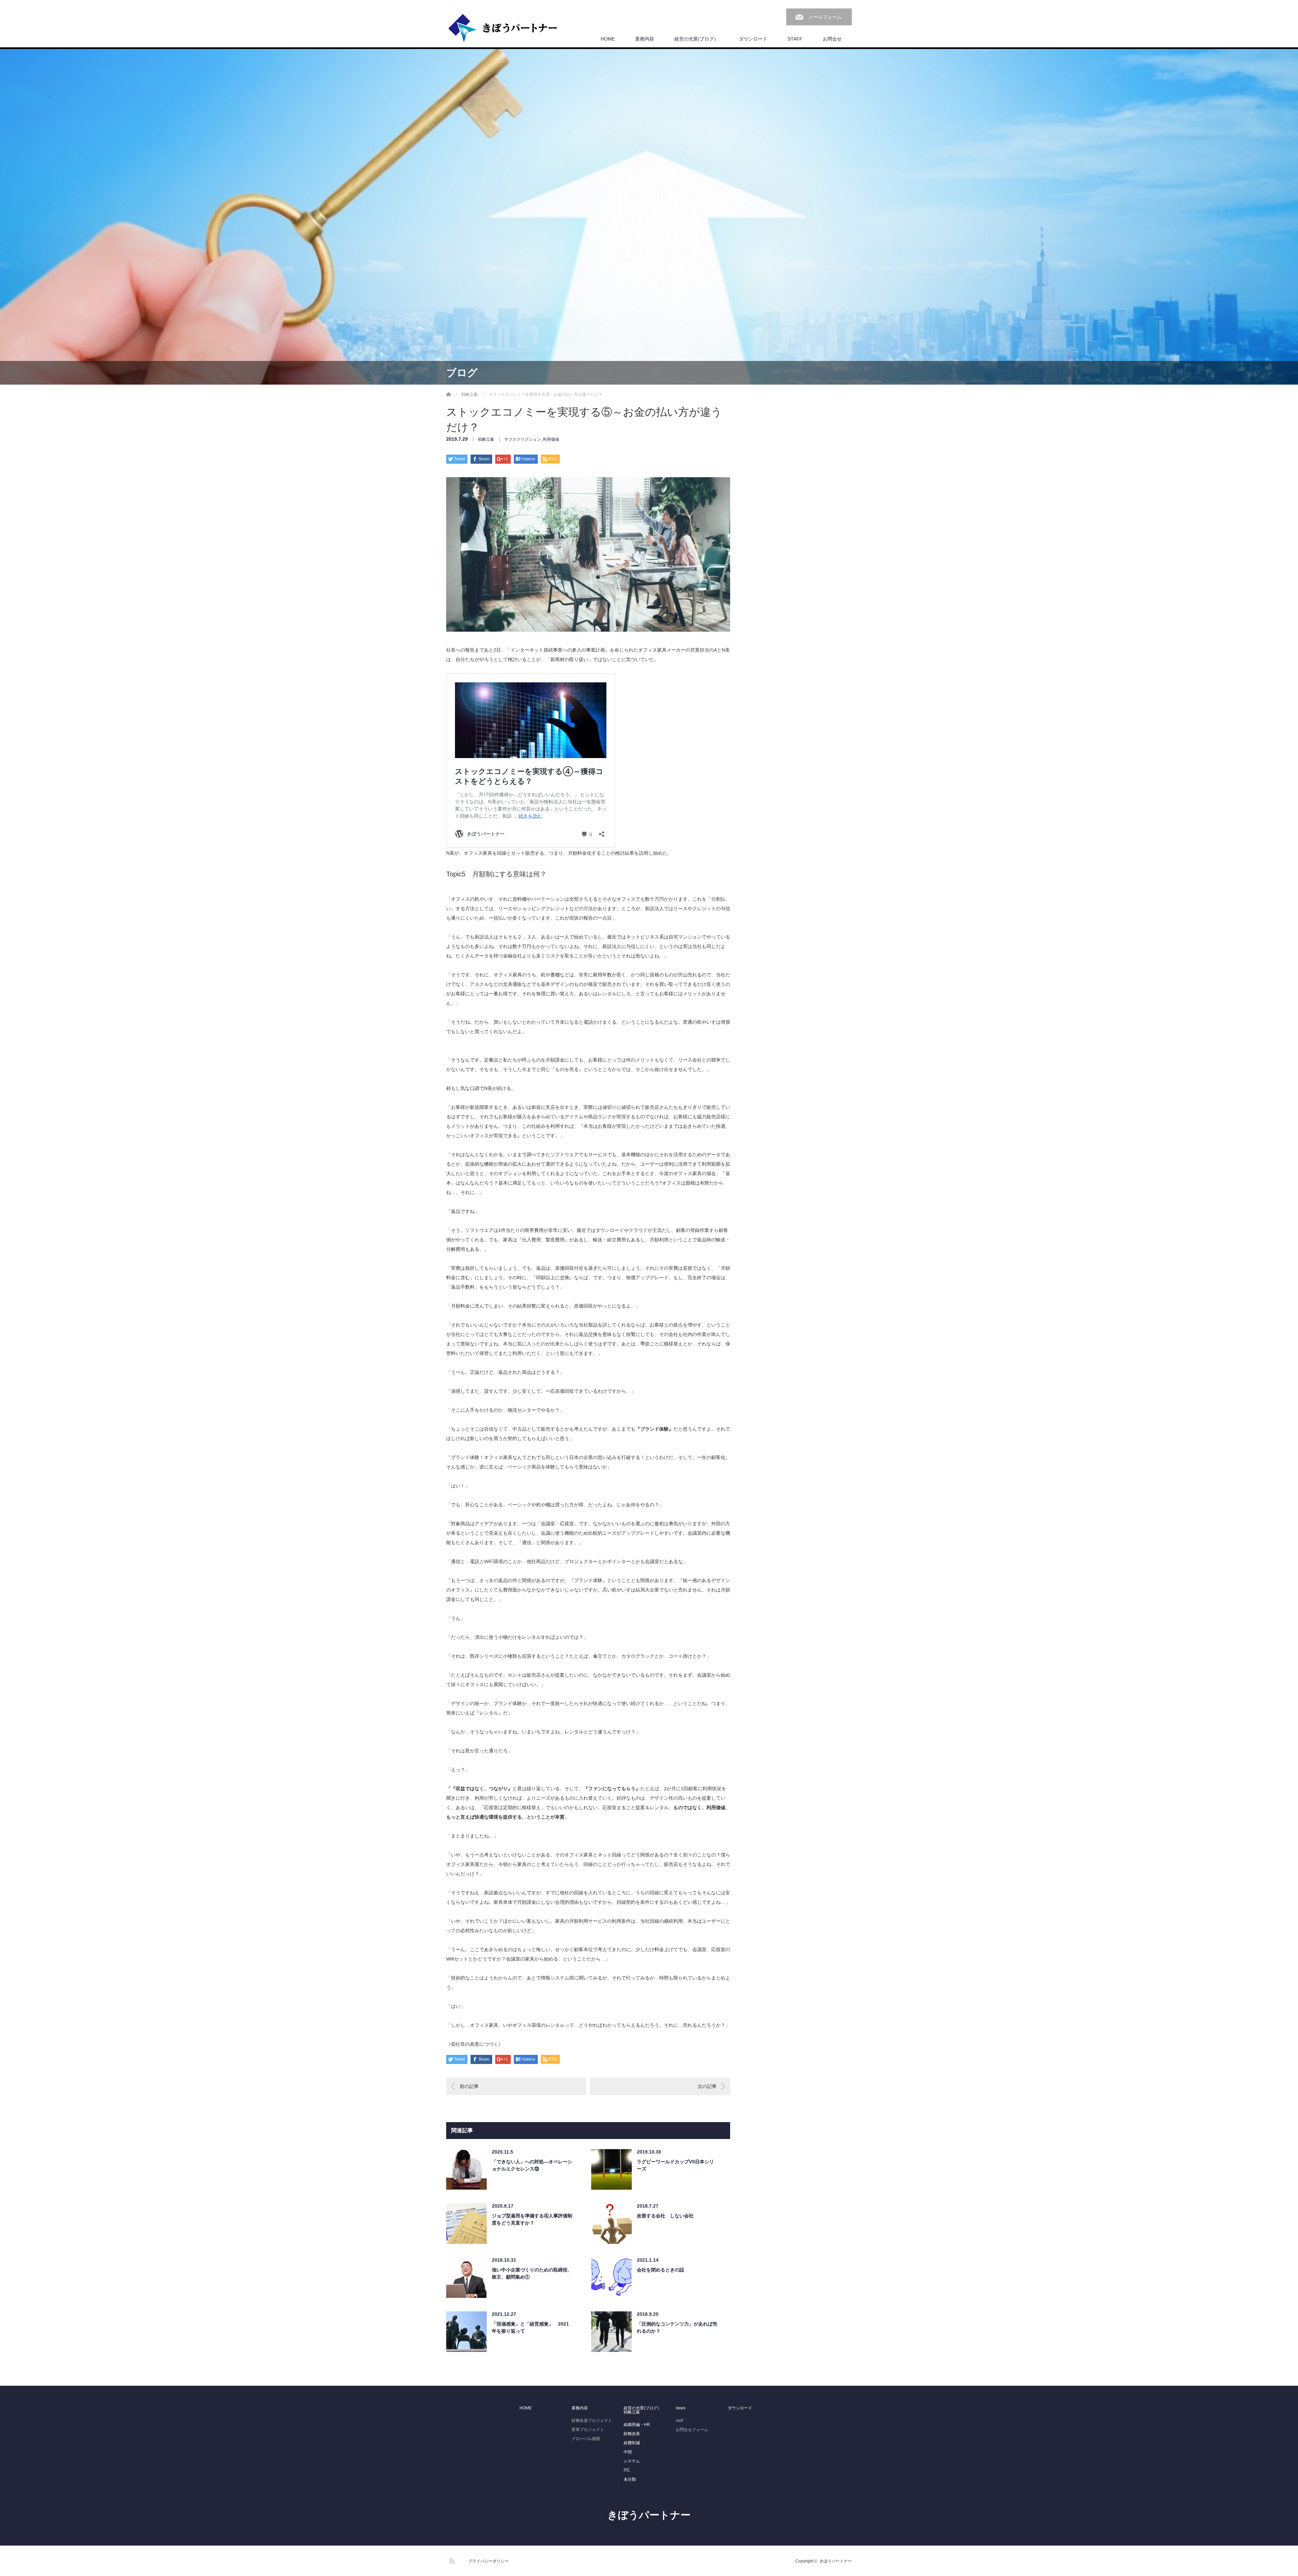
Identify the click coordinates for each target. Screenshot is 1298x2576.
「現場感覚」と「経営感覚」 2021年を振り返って (530, 2327)
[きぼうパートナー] (503, 28)
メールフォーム (825, 17)
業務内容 (645, 39)
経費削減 (632, 2443)
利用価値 (551, 439)
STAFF (795, 39)
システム (632, 2461)
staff (679, 2421)
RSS (451, 2560)
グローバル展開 (586, 2439)
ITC (627, 2470)
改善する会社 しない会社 (665, 2216)
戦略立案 (486, 439)
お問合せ (832, 39)
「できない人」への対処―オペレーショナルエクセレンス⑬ (532, 2165)
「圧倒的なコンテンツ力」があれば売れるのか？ (677, 2327)
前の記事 (469, 2086)
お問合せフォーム (692, 2430)
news (681, 2408)
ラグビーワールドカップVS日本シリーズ (675, 2165)
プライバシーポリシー (488, 2561)
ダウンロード (753, 39)
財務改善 (632, 2434)
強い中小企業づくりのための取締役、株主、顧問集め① (532, 2273)
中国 (628, 2452)
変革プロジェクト (588, 2430)
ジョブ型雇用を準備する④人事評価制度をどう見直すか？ (532, 2219)
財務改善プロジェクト (592, 2421)
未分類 (630, 2479)
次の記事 (707, 2086)
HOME (608, 39)
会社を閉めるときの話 (660, 2270)
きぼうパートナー (649, 2515)
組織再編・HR (637, 2425)
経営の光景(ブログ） (696, 39)
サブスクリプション (523, 439)
